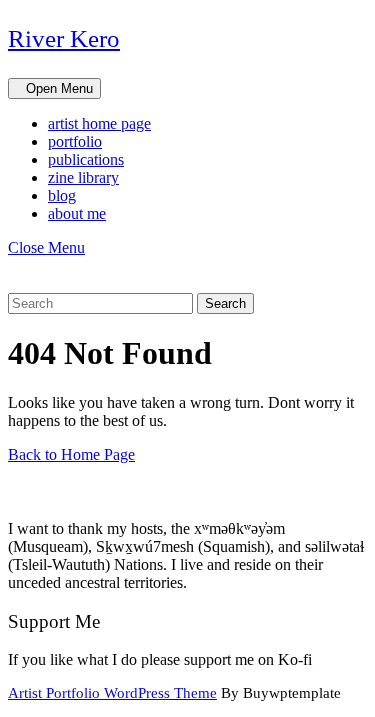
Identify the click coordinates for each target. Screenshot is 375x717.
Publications (86, 159)
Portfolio (75, 141)
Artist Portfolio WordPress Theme (112, 693)
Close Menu (52, 247)
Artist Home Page (99, 123)
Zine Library (83, 177)
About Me (77, 213)
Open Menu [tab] (63, 89)
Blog (62, 195)
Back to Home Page (71, 454)
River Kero (64, 38)
